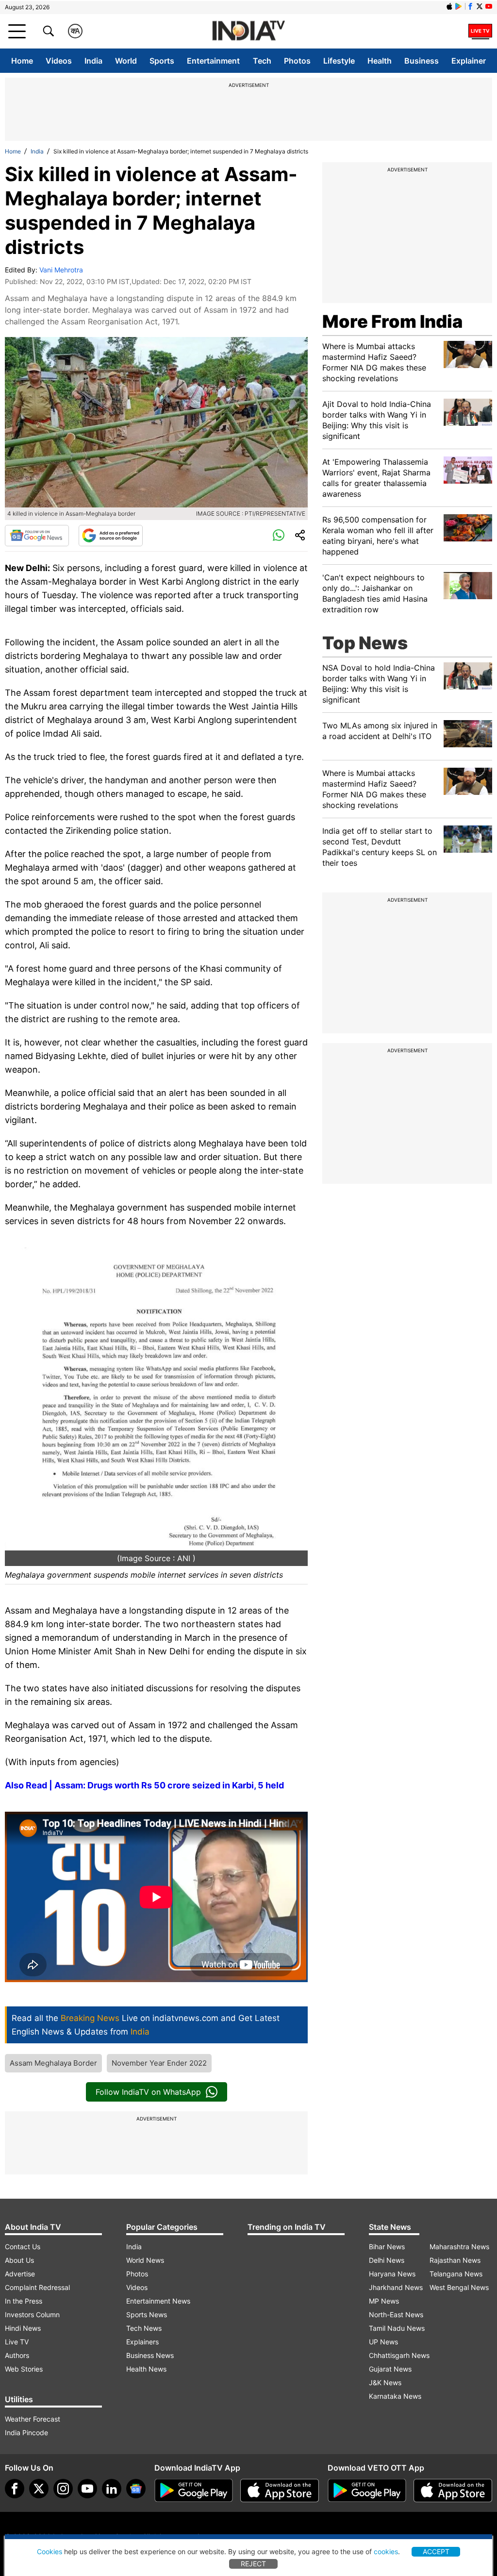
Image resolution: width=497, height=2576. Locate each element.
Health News (146, 2369)
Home (22, 61)
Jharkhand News (396, 2287)
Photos (297, 61)
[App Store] (280, 2491)
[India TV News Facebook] (470, 6)
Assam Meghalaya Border (53, 2063)
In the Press (24, 2301)
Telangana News (456, 2274)
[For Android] (367, 2491)
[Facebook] (15, 2489)
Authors (17, 2355)
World (126, 61)
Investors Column (32, 2315)
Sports (162, 61)
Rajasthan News (455, 2260)
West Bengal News (459, 2287)
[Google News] (37, 536)
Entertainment (213, 61)
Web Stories (24, 2369)
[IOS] (449, 6)
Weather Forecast (33, 2419)
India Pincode (26, 2433)
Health (380, 61)
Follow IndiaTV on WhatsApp (148, 2092)
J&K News (385, 2382)
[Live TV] (480, 31)
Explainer (469, 61)
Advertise (20, 2274)
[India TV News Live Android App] (194, 2491)
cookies (386, 2551)
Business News (150, 2355)
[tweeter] (39, 2489)
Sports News (147, 2315)
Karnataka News (395, 2396)
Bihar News (387, 2247)
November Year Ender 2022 (159, 2063)
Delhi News (387, 2260)
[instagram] (63, 2489)
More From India (392, 321)
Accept (436, 2551)
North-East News (396, 2315)
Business (422, 61)
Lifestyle (339, 61)
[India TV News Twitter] (480, 6)
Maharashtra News (459, 2247)
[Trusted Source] (111, 536)
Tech (262, 61)
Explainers (142, 2342)
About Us (19, 2260)
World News (145, 2260)
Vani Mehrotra (61, 270)
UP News (383, 2342)
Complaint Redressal (37, 2287)
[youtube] (87, 2489)
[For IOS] (453, 2491)
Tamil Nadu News (397, 2328)
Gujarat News (390, 2369)
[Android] (459, 6)
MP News (384, 2301)
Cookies (50, 2551)
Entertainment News (158, 2301)
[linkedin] (112, 2489)
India (93, 61)
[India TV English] (248, 31)
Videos (59, 61)
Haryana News (392, 2274)
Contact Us (23, 2247)
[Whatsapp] (279, 536)
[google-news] (136, 2489)
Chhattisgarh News (399, 2355)
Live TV (17, 2342)
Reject (253, 2564)
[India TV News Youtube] (489, 6)
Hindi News (23, 2328)
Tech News (144, 2328)
